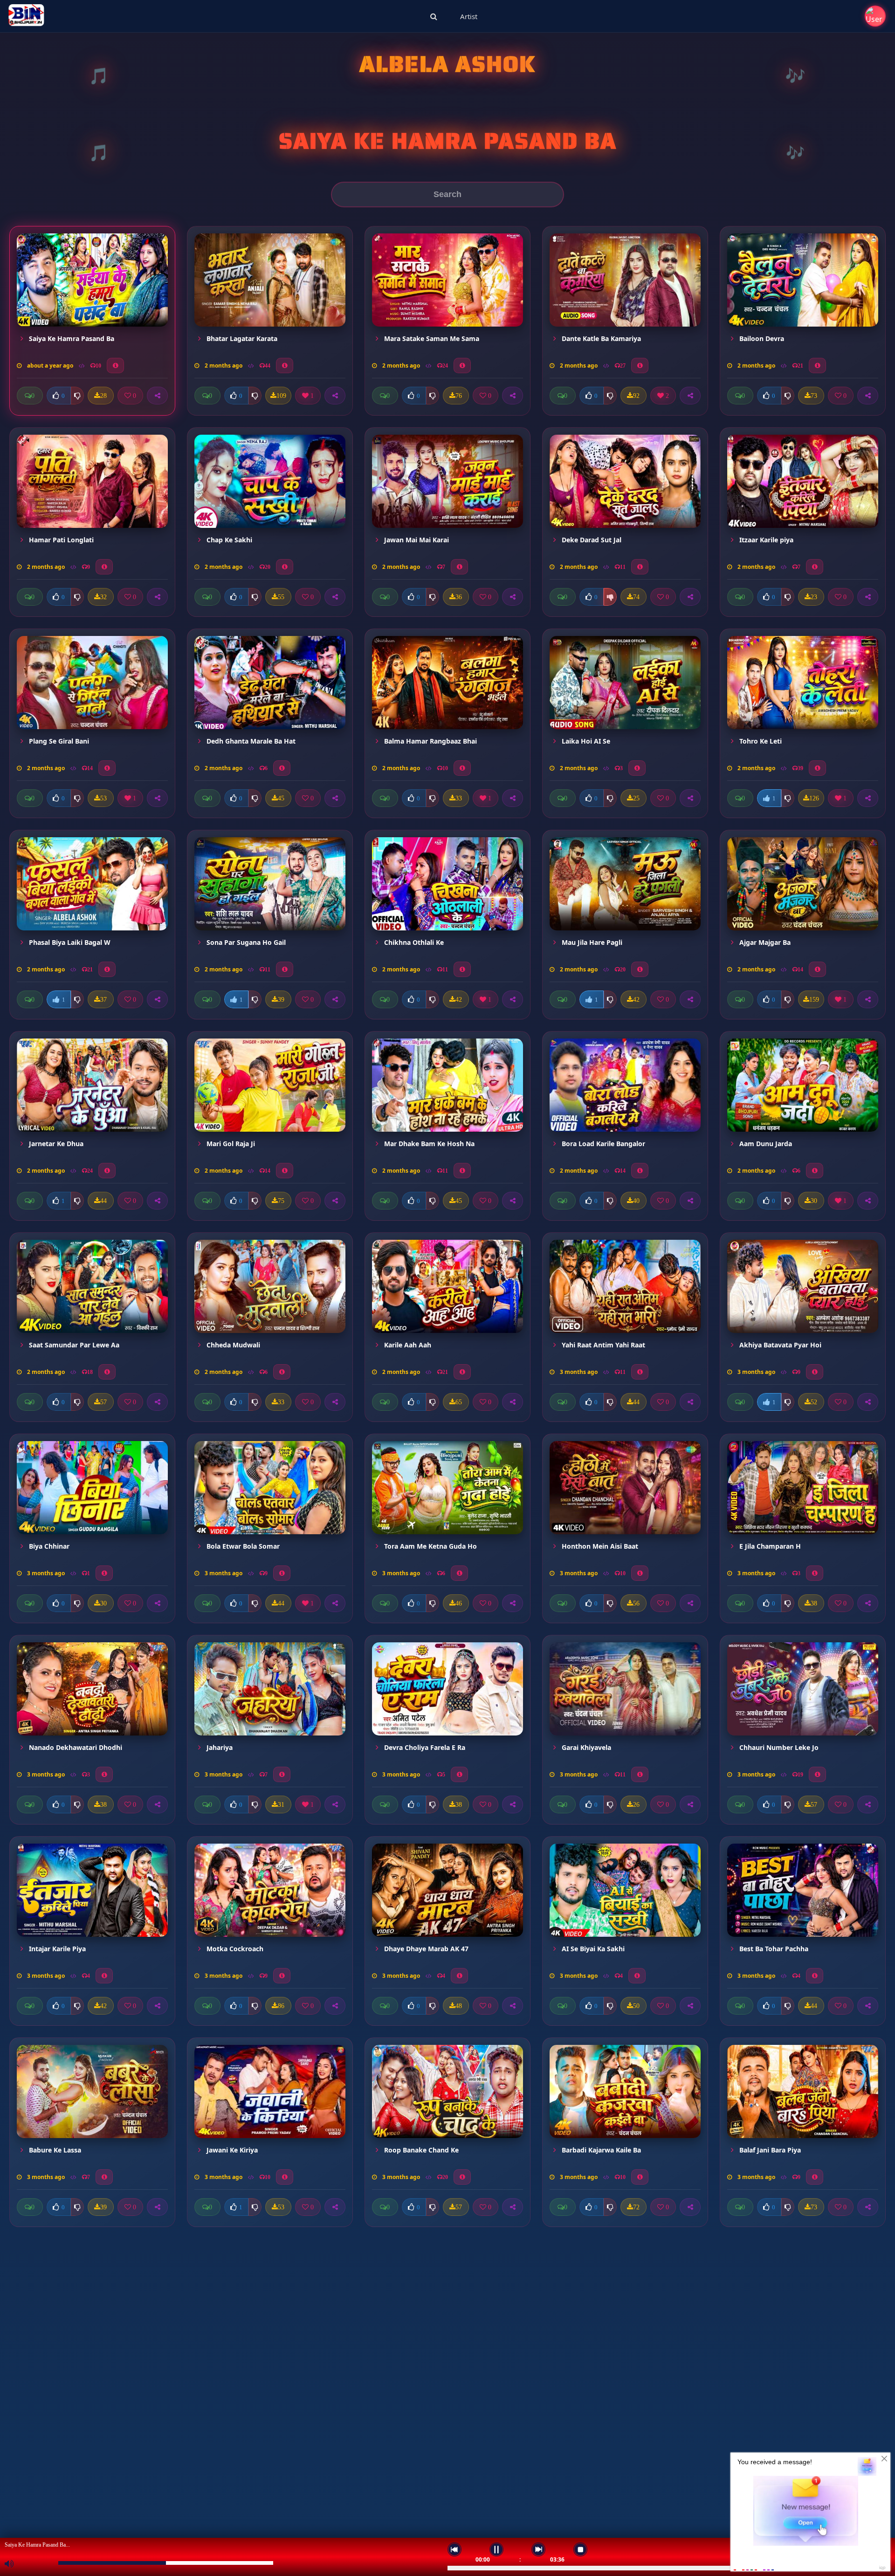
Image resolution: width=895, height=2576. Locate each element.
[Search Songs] (434, 16)
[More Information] (115, 366)
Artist (469, 16)
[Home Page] (26, 16)
